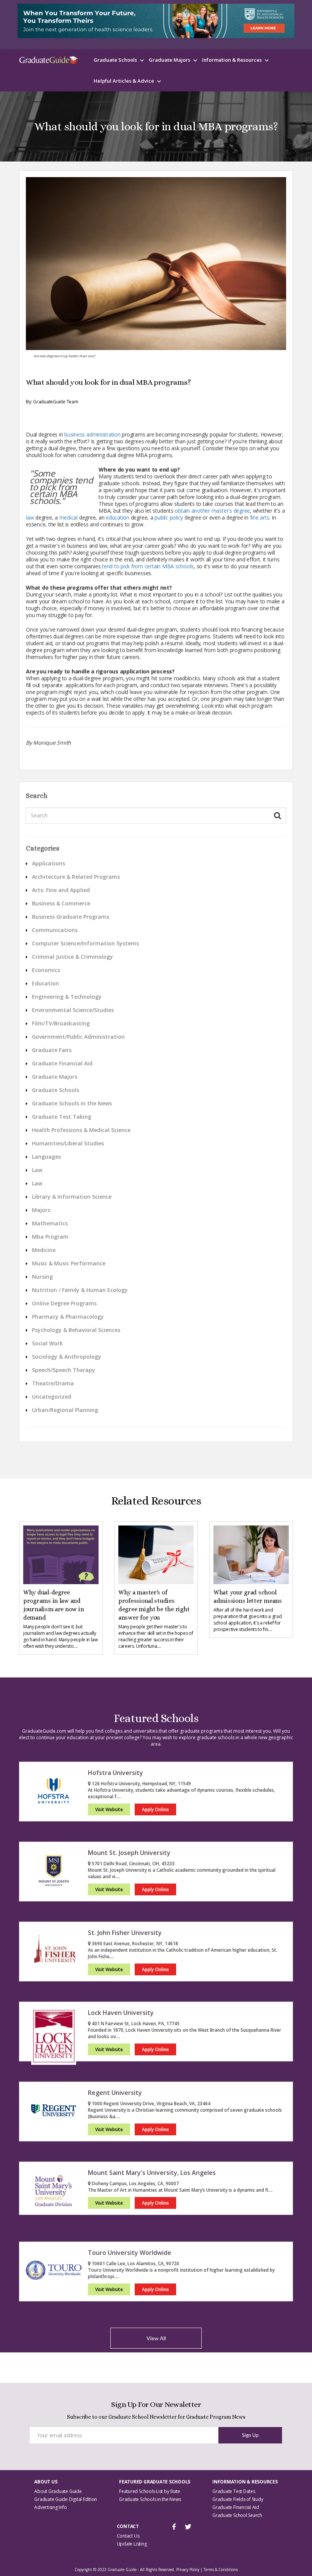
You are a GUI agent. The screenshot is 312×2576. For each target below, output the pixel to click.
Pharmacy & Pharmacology (68, 1317)
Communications (55, 930)
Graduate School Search (237, 2515)
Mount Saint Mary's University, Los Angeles (152, 2173)
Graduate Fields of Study (238, 2499)
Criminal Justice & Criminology (72, 957)
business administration (92, 434)
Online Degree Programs (64, 1303)
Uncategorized (52, 1397)
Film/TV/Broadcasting (61, 1023)
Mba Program (50, 1237)
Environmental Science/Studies (73, 1010)
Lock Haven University (121, 2013)
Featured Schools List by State (150, 2491)
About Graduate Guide (58, 2491)
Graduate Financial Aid (62, 1063)
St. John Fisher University (125, 1933)
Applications (49, 863)
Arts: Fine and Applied (61, 890)
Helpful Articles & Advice (124, 81)
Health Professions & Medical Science (81, 1130)
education (118, 517)
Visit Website (109, 1809)
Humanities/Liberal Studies (68, 1143)
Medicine (44, 1250)
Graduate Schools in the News (72, 1103)
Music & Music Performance (69, 1263)
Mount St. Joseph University (129, 1853)
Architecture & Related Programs (76, 877)
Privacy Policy (188, 2570)
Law (37, 1170)
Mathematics (50, 1223)
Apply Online (155, 1809)
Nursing (42, 1277)
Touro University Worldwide (130, 2253)
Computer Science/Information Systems (85, 943)
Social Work (47, 1343)
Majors (41, 1210)
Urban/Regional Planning (65, 1410)
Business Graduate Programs (71, 917)
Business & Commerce (61, 903)
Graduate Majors (170, 60)
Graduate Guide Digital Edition (66, 2499)
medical (68, 517)
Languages (46, 1157)
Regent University (115, 2093)
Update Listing (132, 2544)
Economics (46, 970)
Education (45, 983)
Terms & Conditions (221, 2570)
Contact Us (128, 2536)
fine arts (260, 517)
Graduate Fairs (52, 1050)
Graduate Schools (115, 60)
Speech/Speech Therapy (64, 1370)
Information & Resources (232, 60)
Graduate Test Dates (234, 2491)
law (30, 517)
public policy (169, 517)
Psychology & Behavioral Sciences (76, 1330)
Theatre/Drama (53, 1383)
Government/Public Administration (78, 1037)
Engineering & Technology (67, 997)
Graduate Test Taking (62, 1117)
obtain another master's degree (212, 511)
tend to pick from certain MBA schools (148, 566)
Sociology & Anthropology (67, 1357)
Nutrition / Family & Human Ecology (80, 1290)
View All (156, 2338)
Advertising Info (50, 2507)
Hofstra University (115, 1773)
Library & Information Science (72, 1197)
